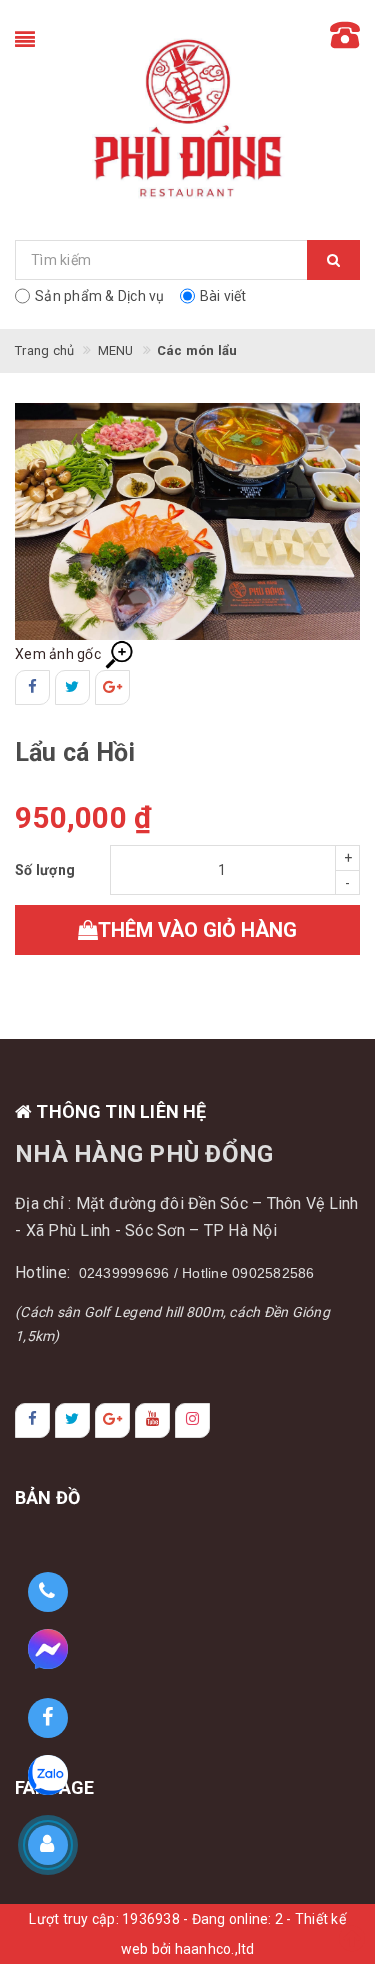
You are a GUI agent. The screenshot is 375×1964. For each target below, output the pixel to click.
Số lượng (45, 870)
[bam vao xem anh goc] (187, 520)
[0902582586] (47, 1592)
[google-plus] (112, 1420)
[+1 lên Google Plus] (112, 687)
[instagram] (192, 1420)
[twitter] (72, 1420)
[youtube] (152, 1420)
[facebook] (32, 1420)
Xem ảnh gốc (59, 654)
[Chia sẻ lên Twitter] (72, 687)
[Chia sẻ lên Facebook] (32, 687)
